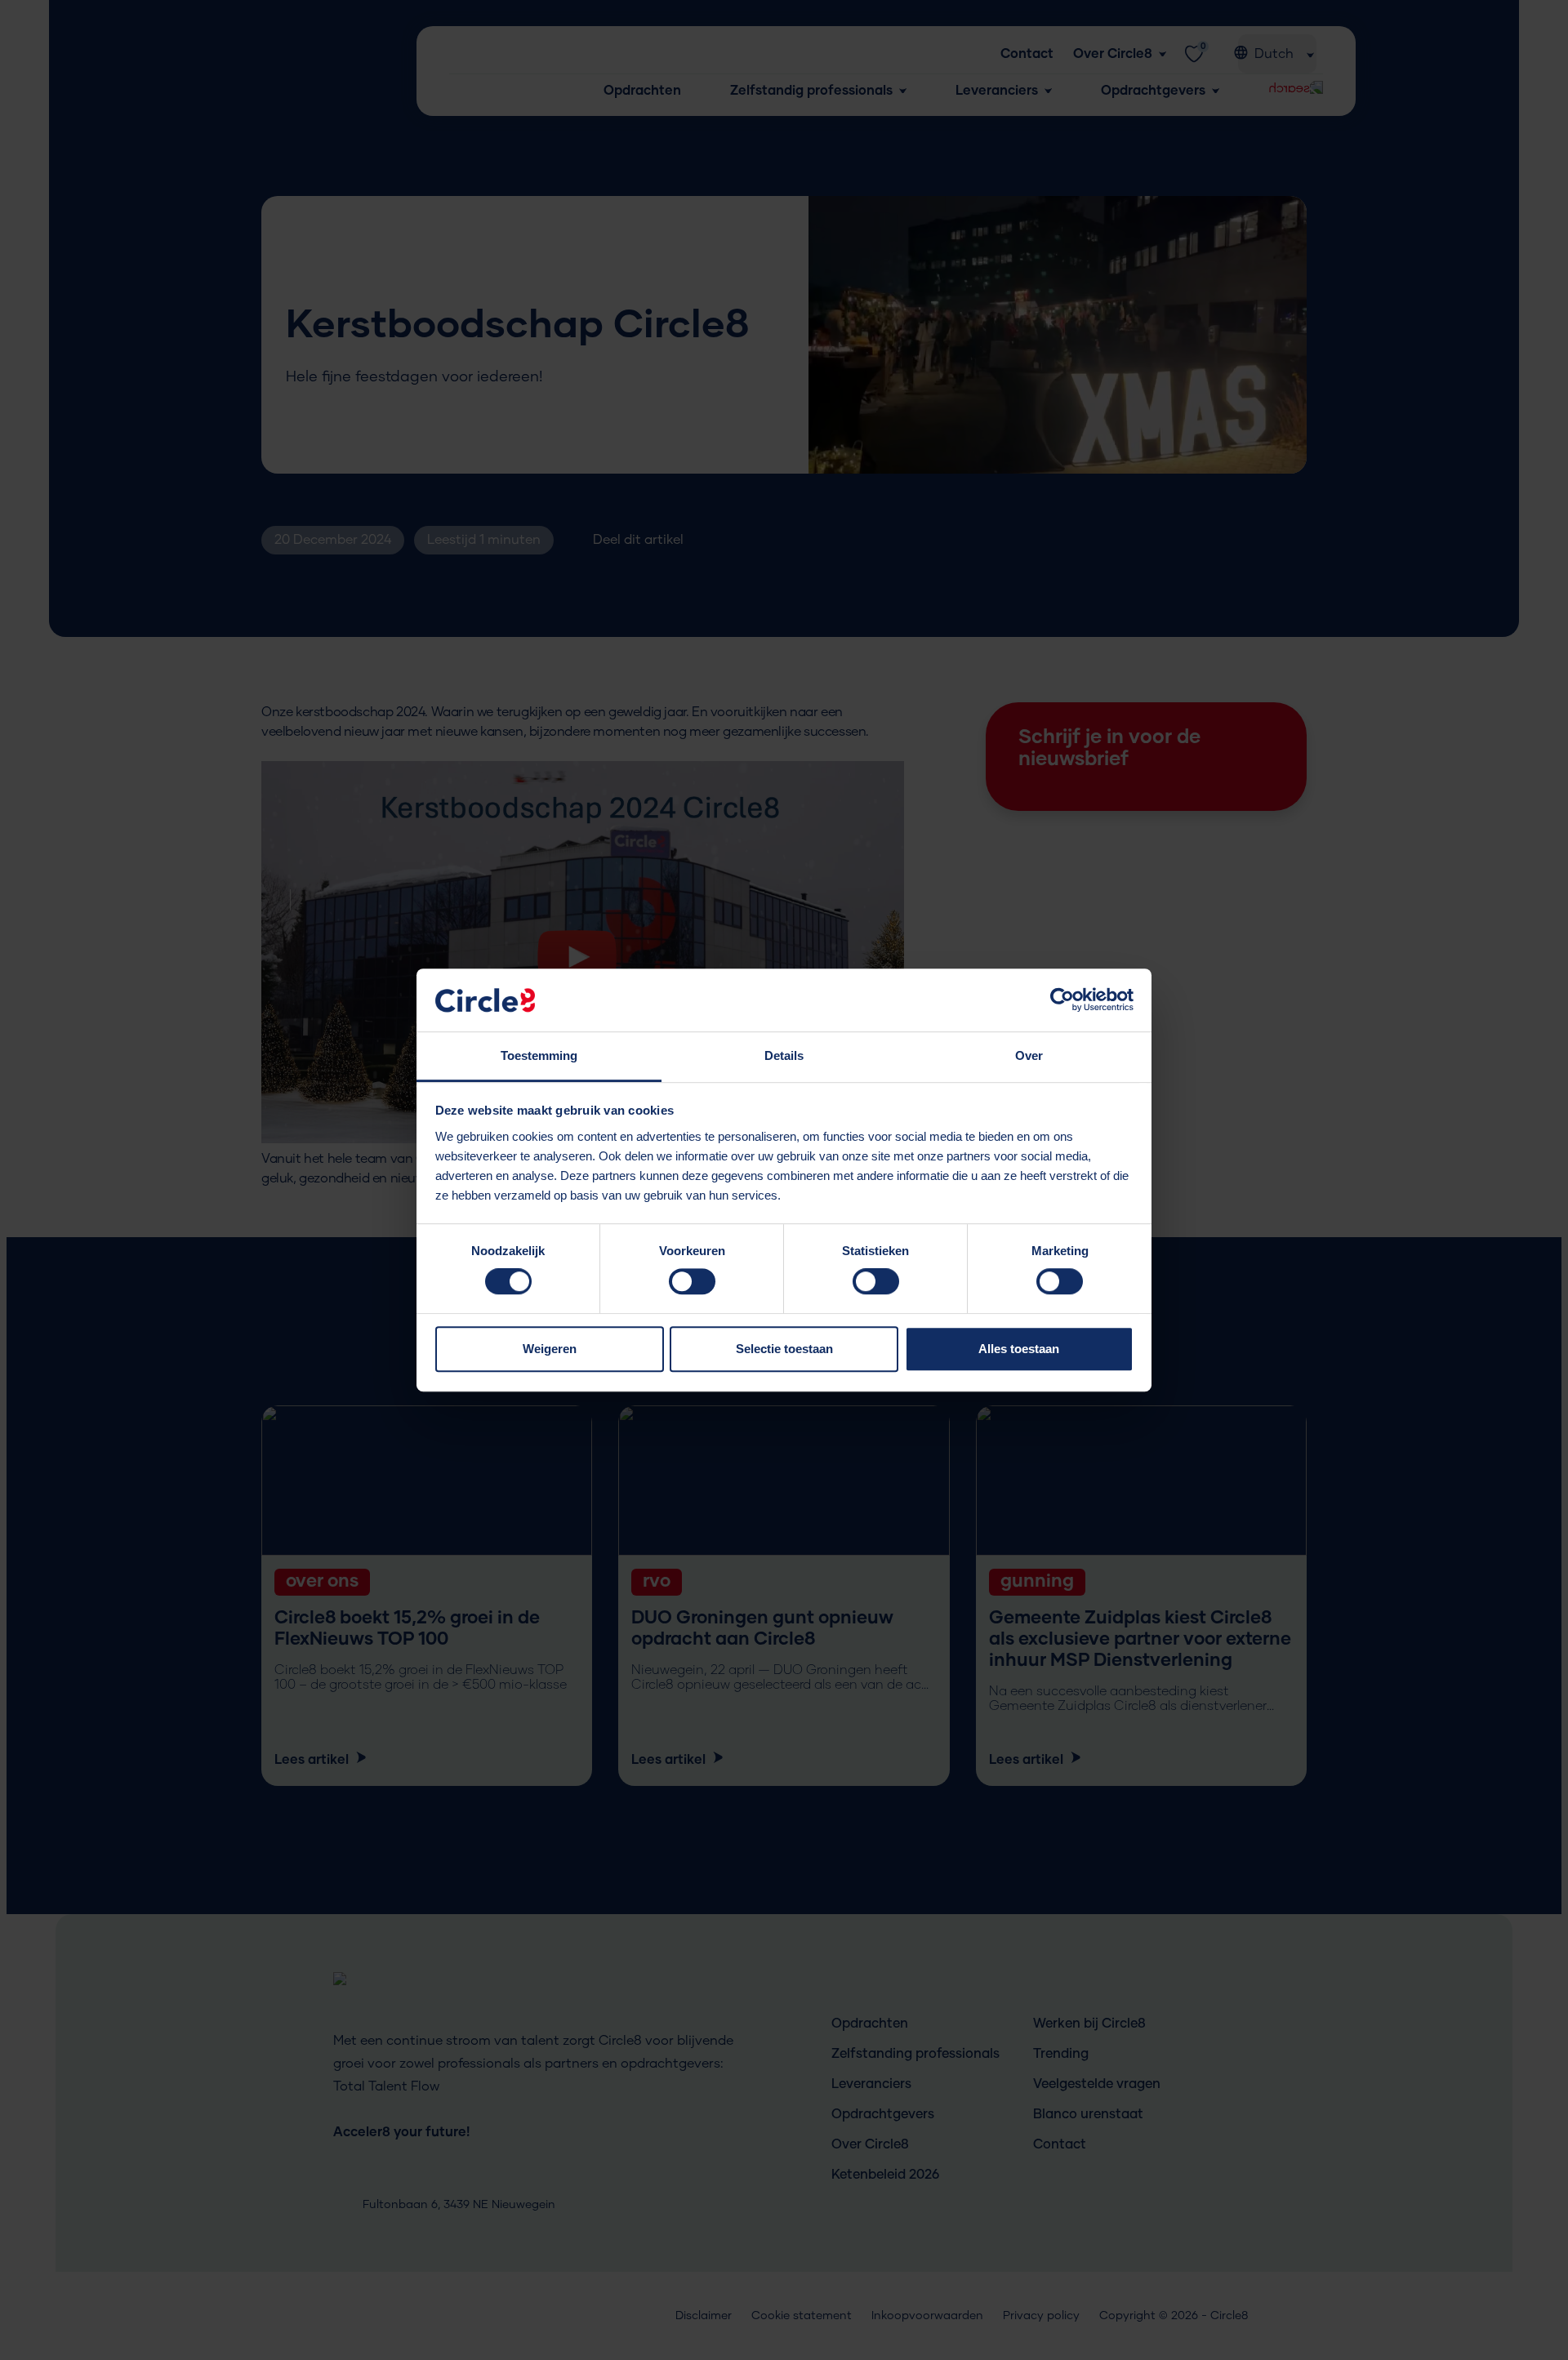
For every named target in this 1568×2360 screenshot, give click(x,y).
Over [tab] (1029, 1055)
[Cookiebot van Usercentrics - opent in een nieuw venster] (1062, 1000)
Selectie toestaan (784, 1349)
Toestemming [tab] (539, 1055)
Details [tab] (784, 1055)
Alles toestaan (1019, 1349)
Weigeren (550, 1349)
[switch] (692, 1287)
